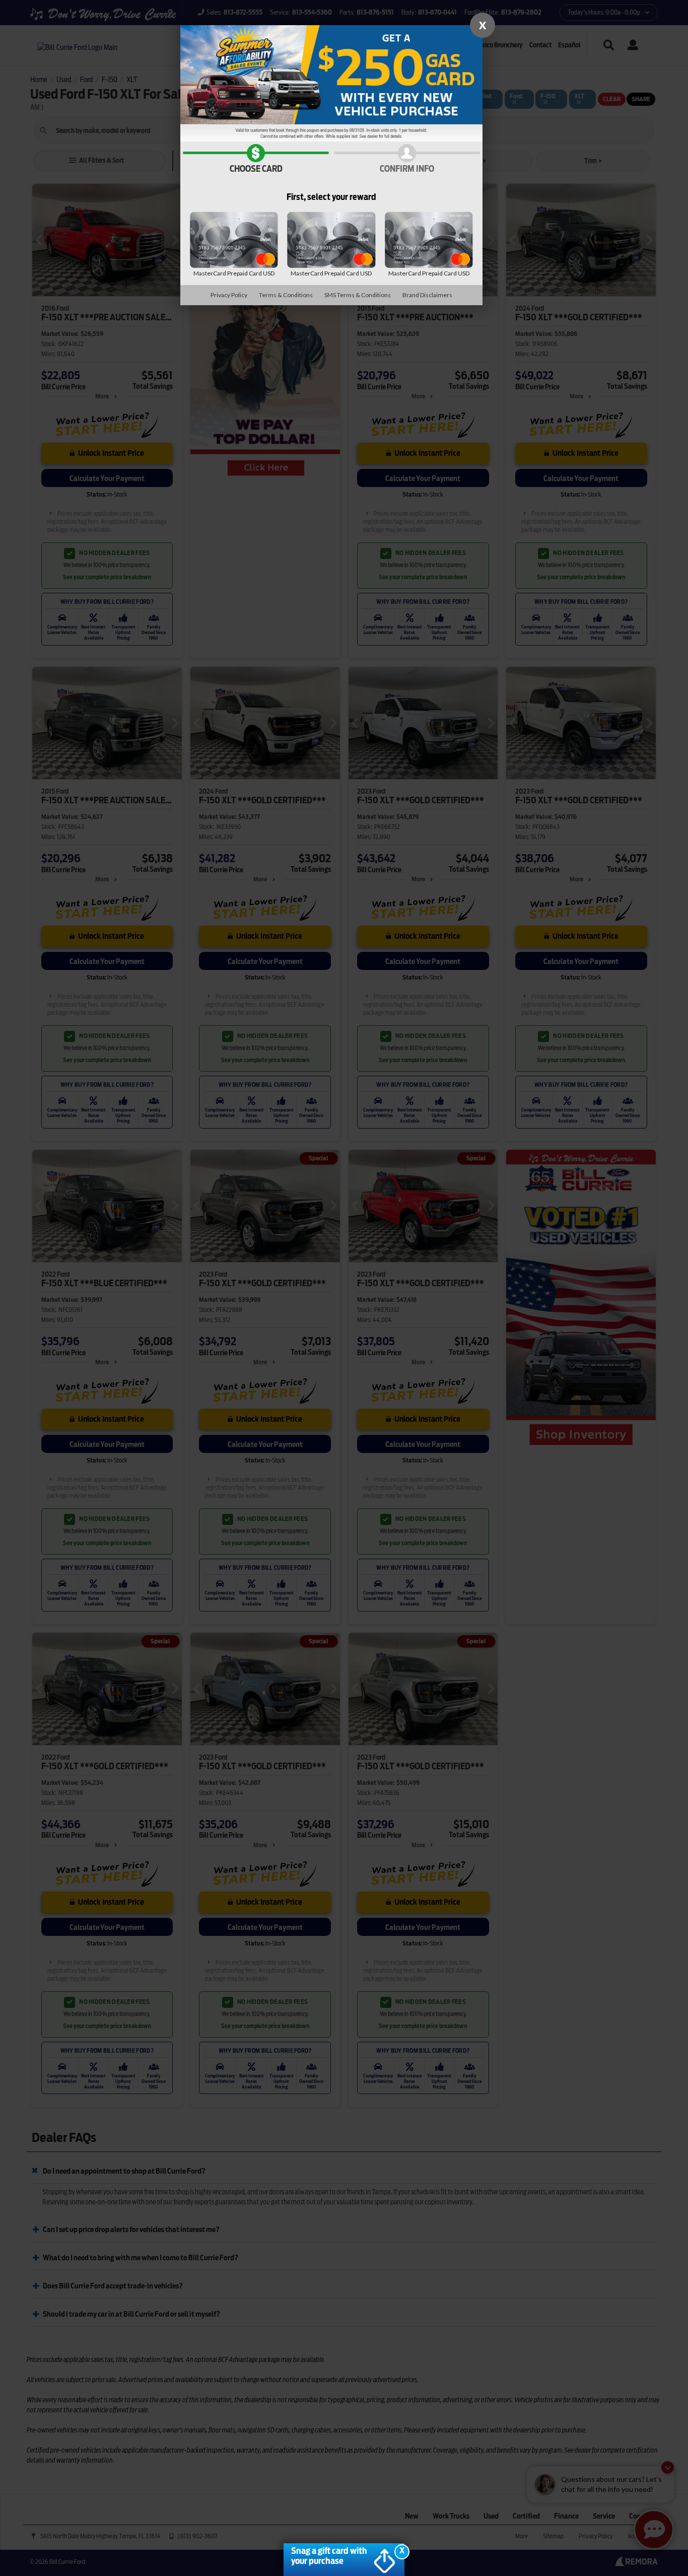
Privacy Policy (229, 295)
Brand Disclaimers (427, 295)
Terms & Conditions (286, 295)
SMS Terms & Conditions (358, 295)
